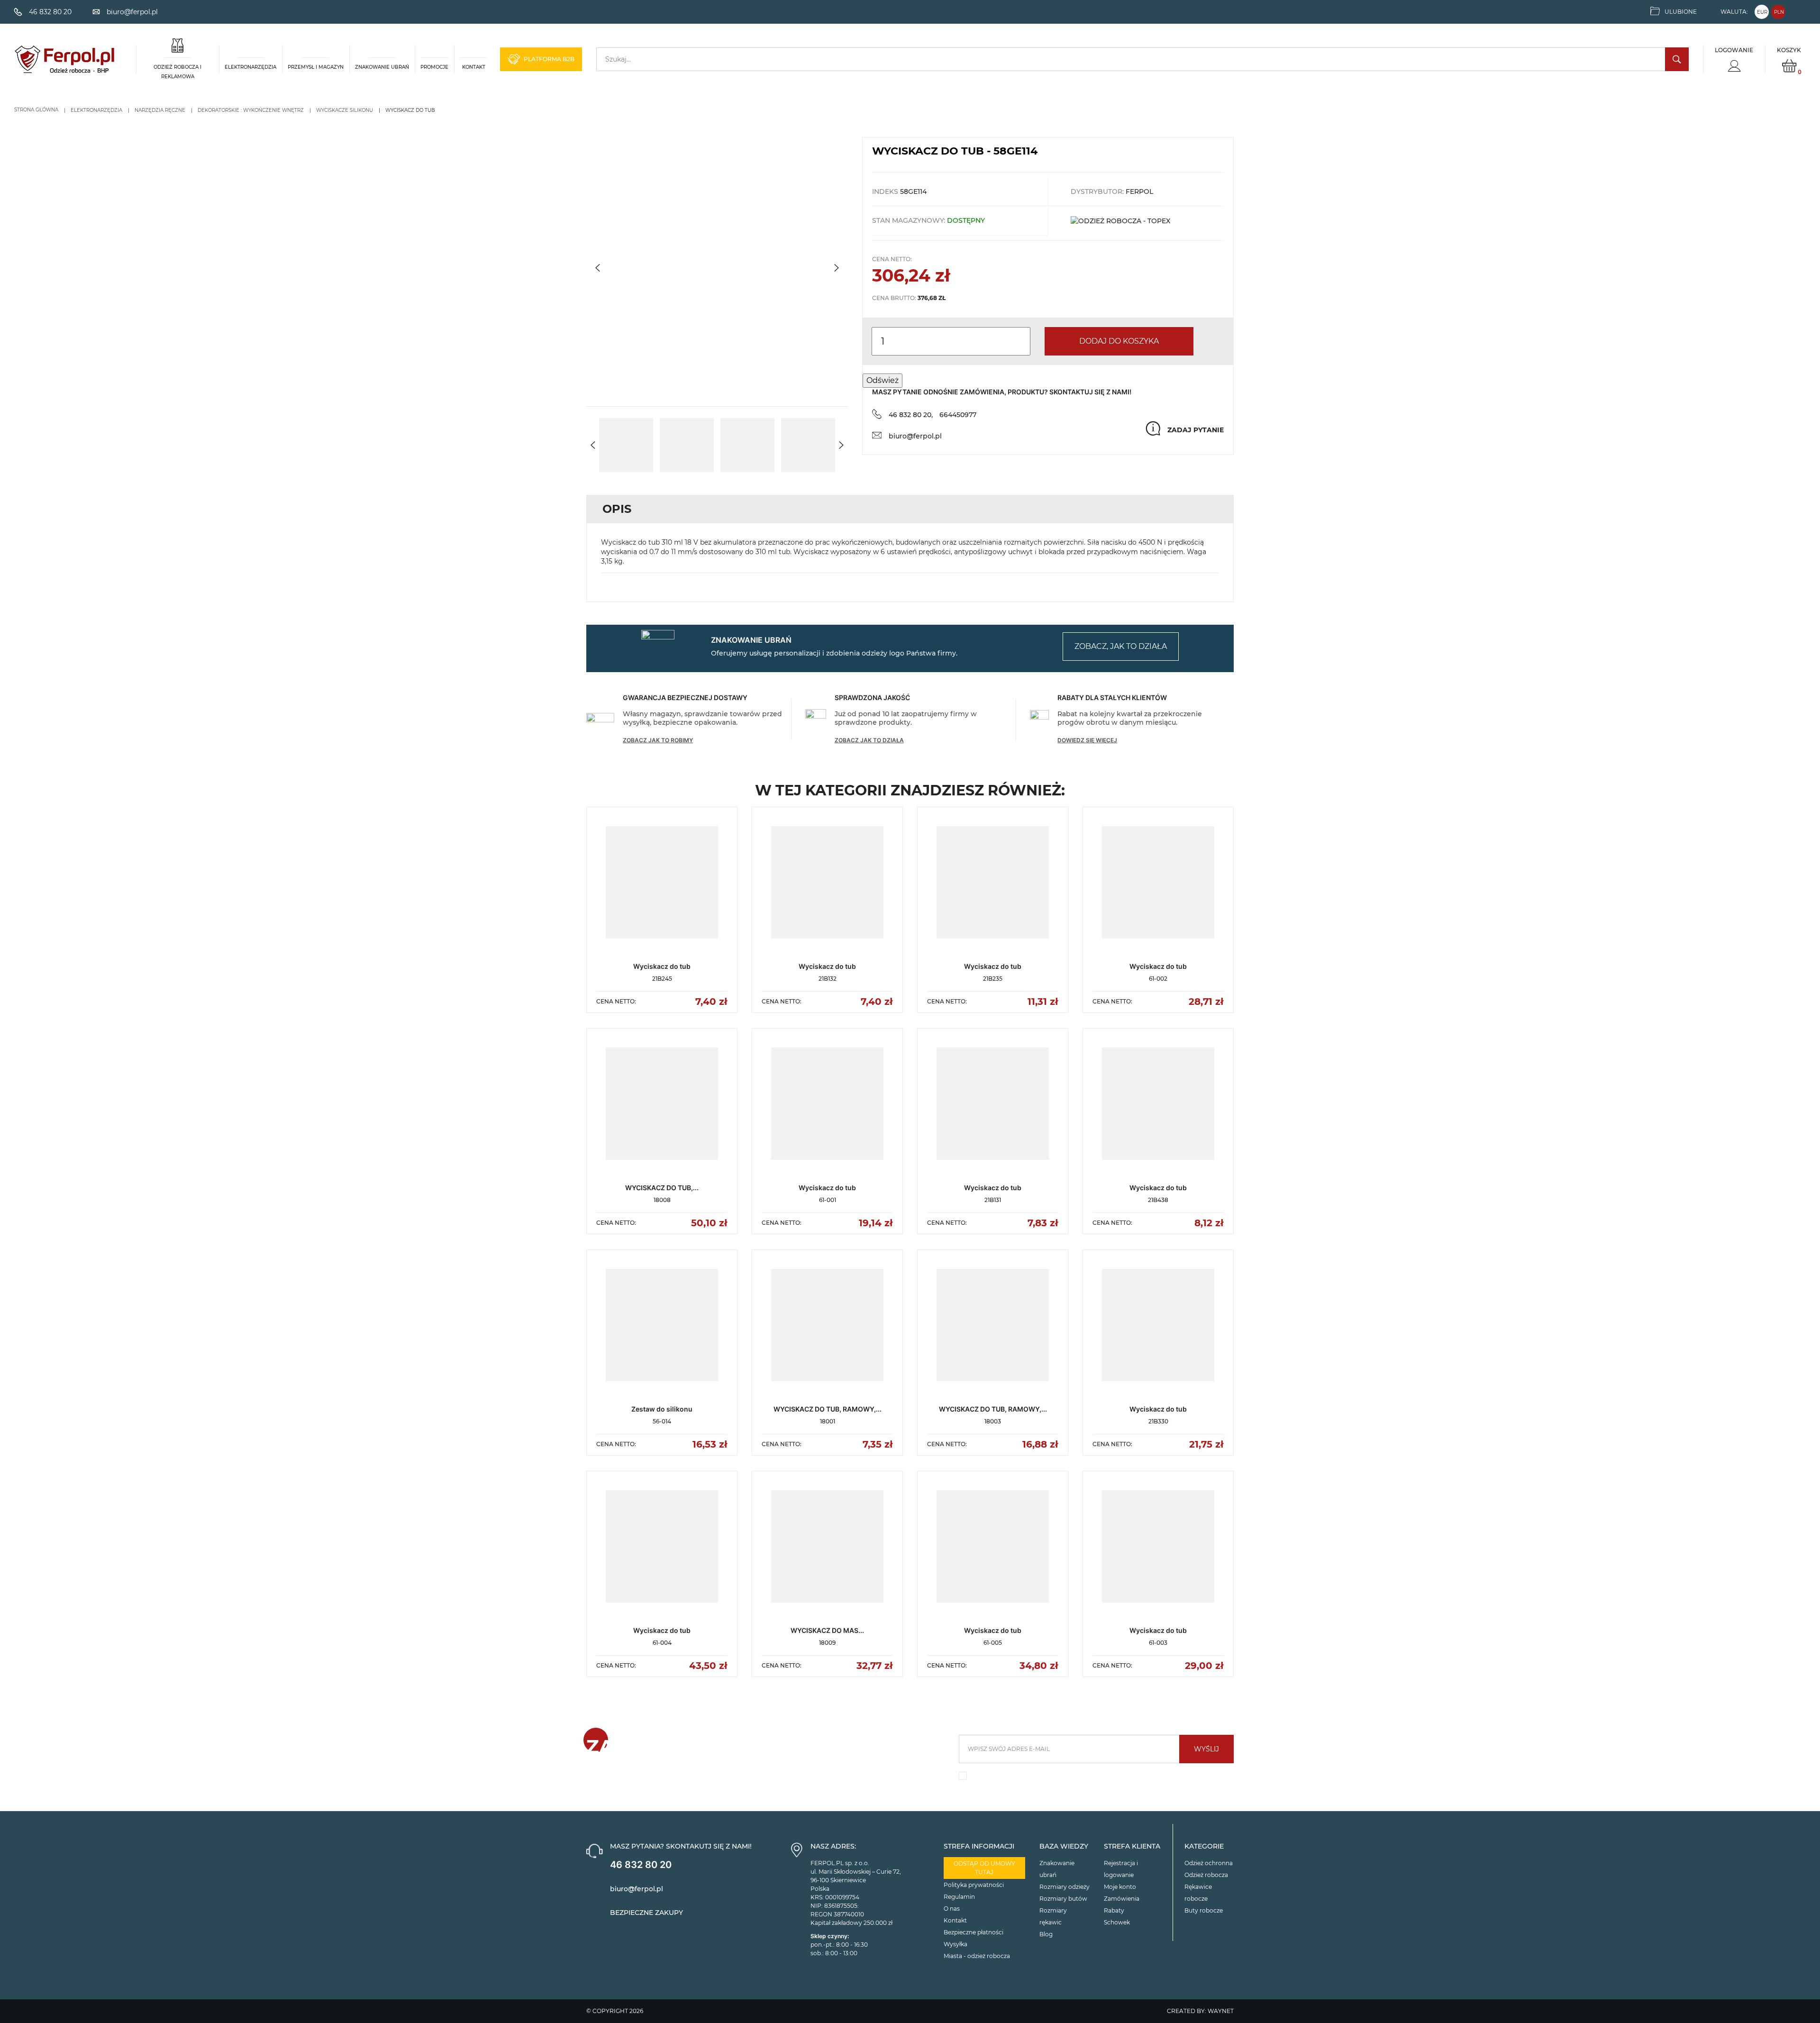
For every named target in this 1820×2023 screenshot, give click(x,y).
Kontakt (955, 1920)
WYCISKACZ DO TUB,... (662, 1188)
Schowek (1117, 1922)
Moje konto (1120, 1887)
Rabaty (1114, 1910)
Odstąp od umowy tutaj (984, 1868)
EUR (1762, 12)
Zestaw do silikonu (662, 1409)
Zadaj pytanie (1196, 430)
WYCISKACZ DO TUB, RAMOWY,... (828, 1409)
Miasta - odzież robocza (977, 1956)
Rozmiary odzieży (1065, 1887)
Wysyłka (955, 1944)
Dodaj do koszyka (1119, 341)
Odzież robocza (1206, 1875)
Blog (1046, 1934)
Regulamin (959, 1897)
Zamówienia (1122, 1899)
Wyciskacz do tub (662, 966)
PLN (1779, 12)
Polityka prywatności (974, 1885)
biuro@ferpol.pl (915, 436)
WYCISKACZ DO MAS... (827, 1630)
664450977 (958, 415)
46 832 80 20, (911, 415)
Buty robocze (1204, 1910)
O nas (952, 1909)
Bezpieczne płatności (974, 1932)
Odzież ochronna (1209, 1863)
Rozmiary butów (1063, 1899)
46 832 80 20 (641, 1865)
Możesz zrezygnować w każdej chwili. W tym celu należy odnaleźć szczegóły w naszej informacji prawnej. (1091, 1779)
